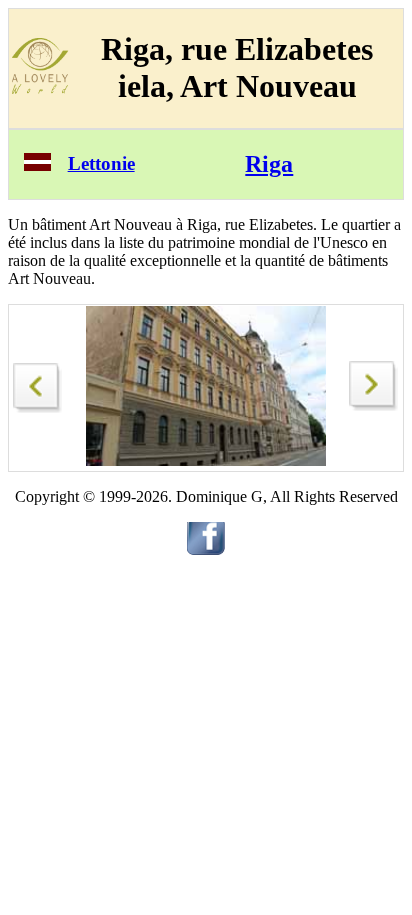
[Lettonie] (37, 165)
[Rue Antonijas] (374, 405)
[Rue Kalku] (38, 382)
